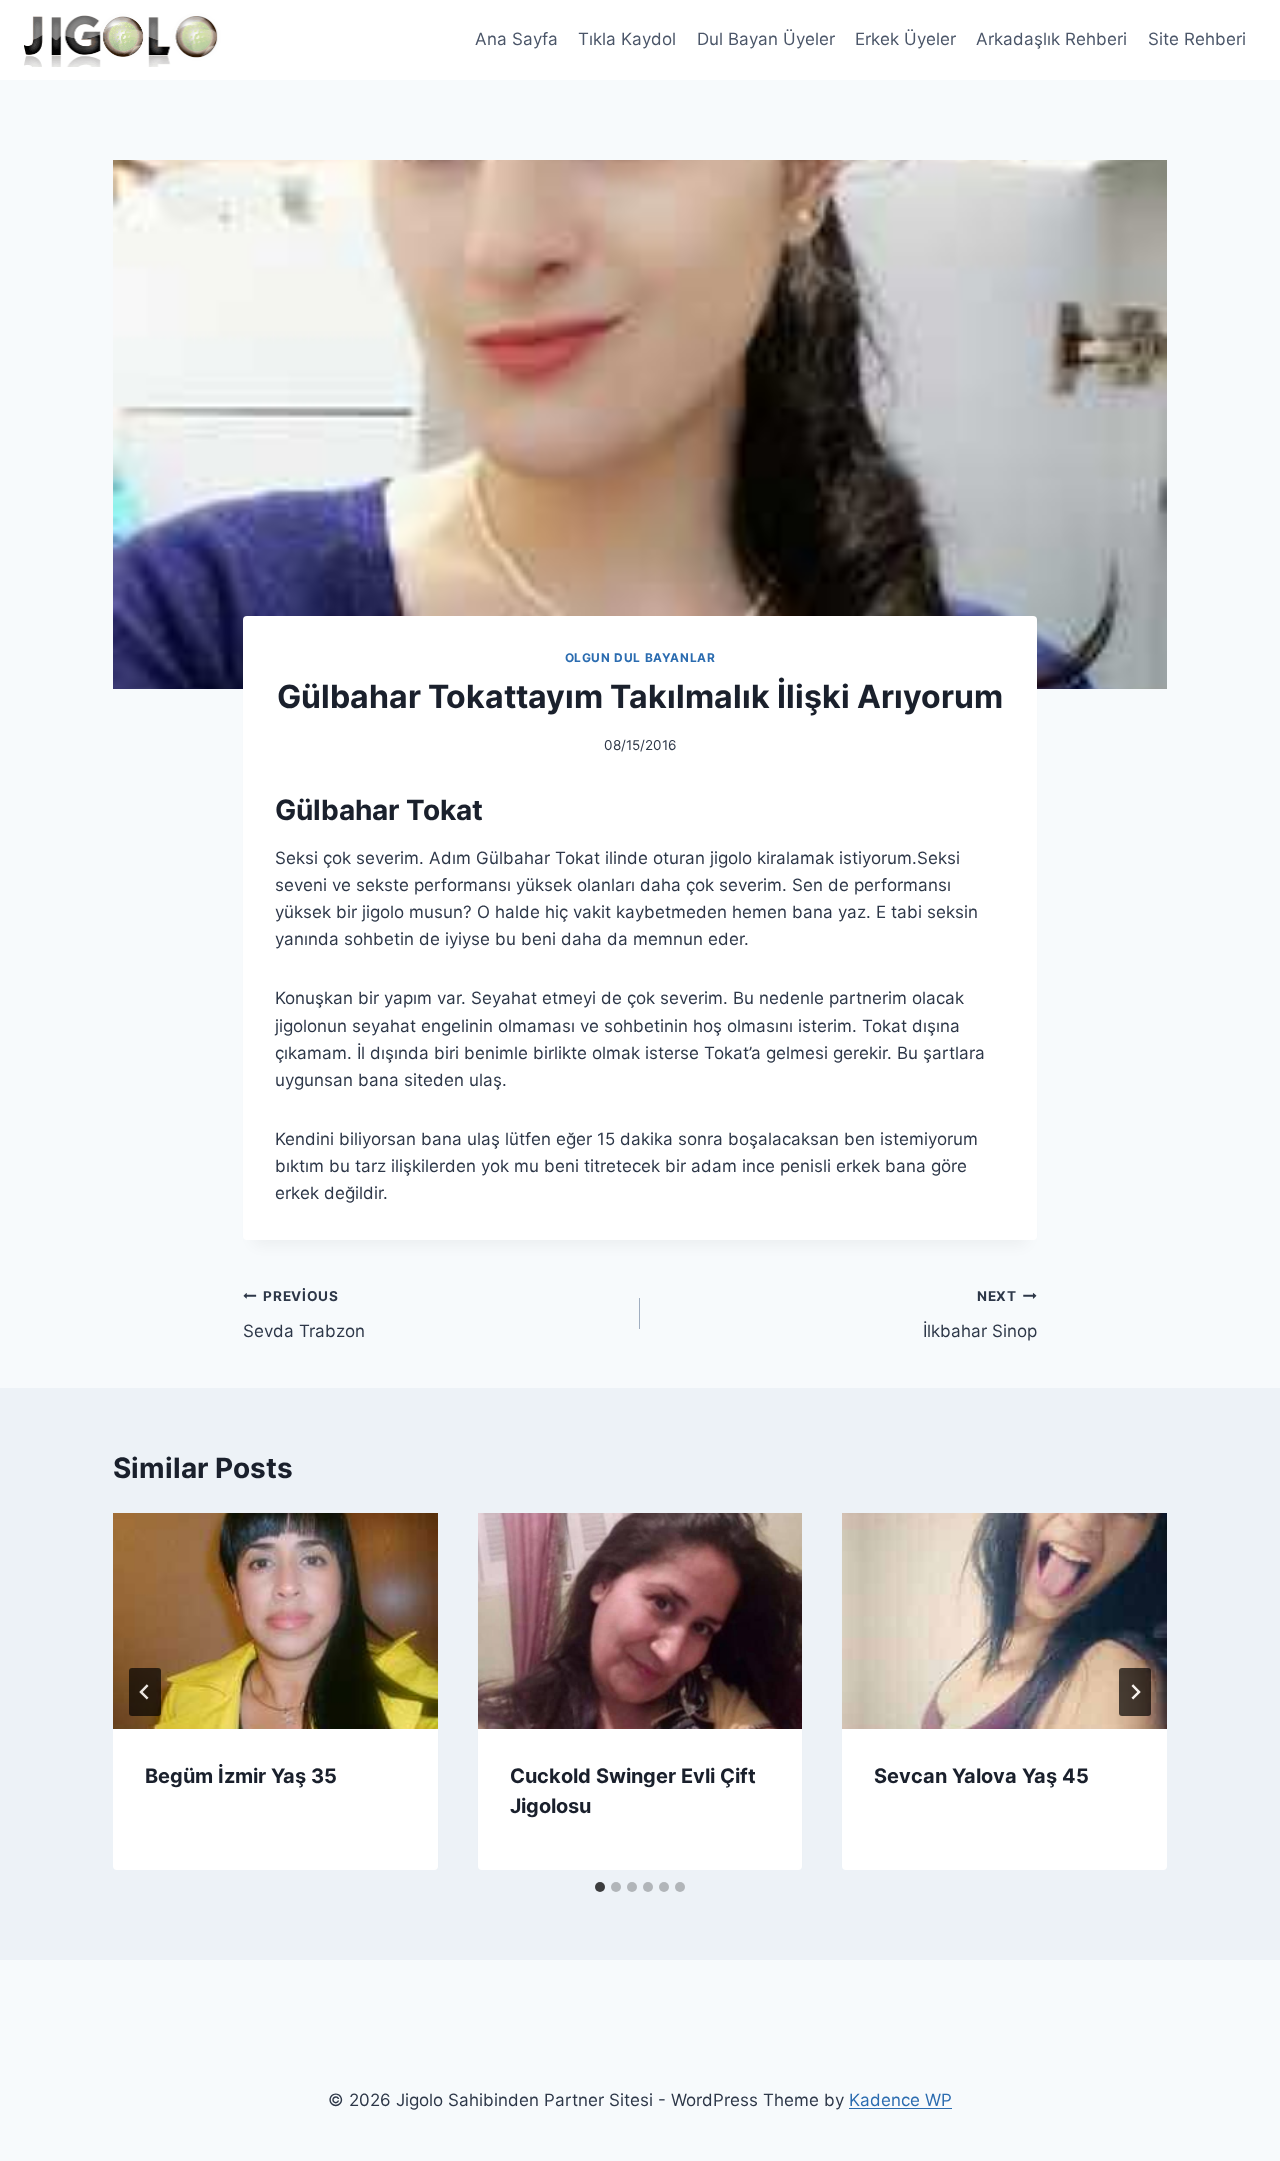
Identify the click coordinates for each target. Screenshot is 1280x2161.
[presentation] (275, 1621)
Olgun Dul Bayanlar (640, 657)
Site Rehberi (1197, 39)
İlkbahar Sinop (980, 1314)
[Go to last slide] (145, 1692)
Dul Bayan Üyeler (766, 39)
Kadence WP (900, 2100)
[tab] (600, 1887)
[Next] (1135, 1692)
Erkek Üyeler (905, 39)
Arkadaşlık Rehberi (1051, 39)
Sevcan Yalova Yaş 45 (981, 1776)
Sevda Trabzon (304, 1314)
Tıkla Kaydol (627, 39)
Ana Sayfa (516, 39)
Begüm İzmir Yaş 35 (241, 1776)
